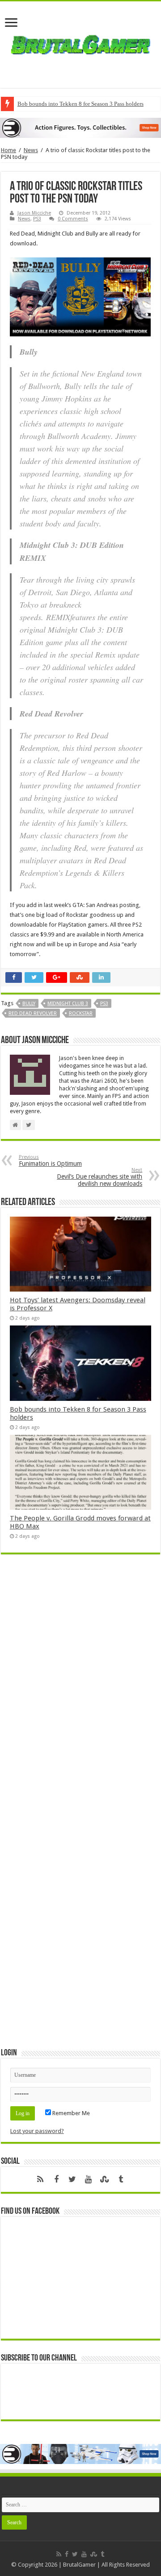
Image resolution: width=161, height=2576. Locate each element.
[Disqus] (80, 1690)
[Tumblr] (121, 2179)
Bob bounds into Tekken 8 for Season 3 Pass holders (80, 104)
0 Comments (73, 219)
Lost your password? (37, 2131)
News (31, 150)
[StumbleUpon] (105, 2179)
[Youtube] (89, 2179)
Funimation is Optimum (50, 1161)
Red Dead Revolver (33, 1013)
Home (8, 150)
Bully (29, 1004)
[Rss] (40, 2179)
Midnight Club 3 (68, 1004)
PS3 (37, 219)
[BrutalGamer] (80, 43)
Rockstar (81, 1013)
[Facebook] (56, 2179)
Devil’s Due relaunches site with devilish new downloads (100, 1177)
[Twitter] (72, 2179)
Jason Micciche (34, 213)
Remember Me (70, 2113)
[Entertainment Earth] (80, 127)
